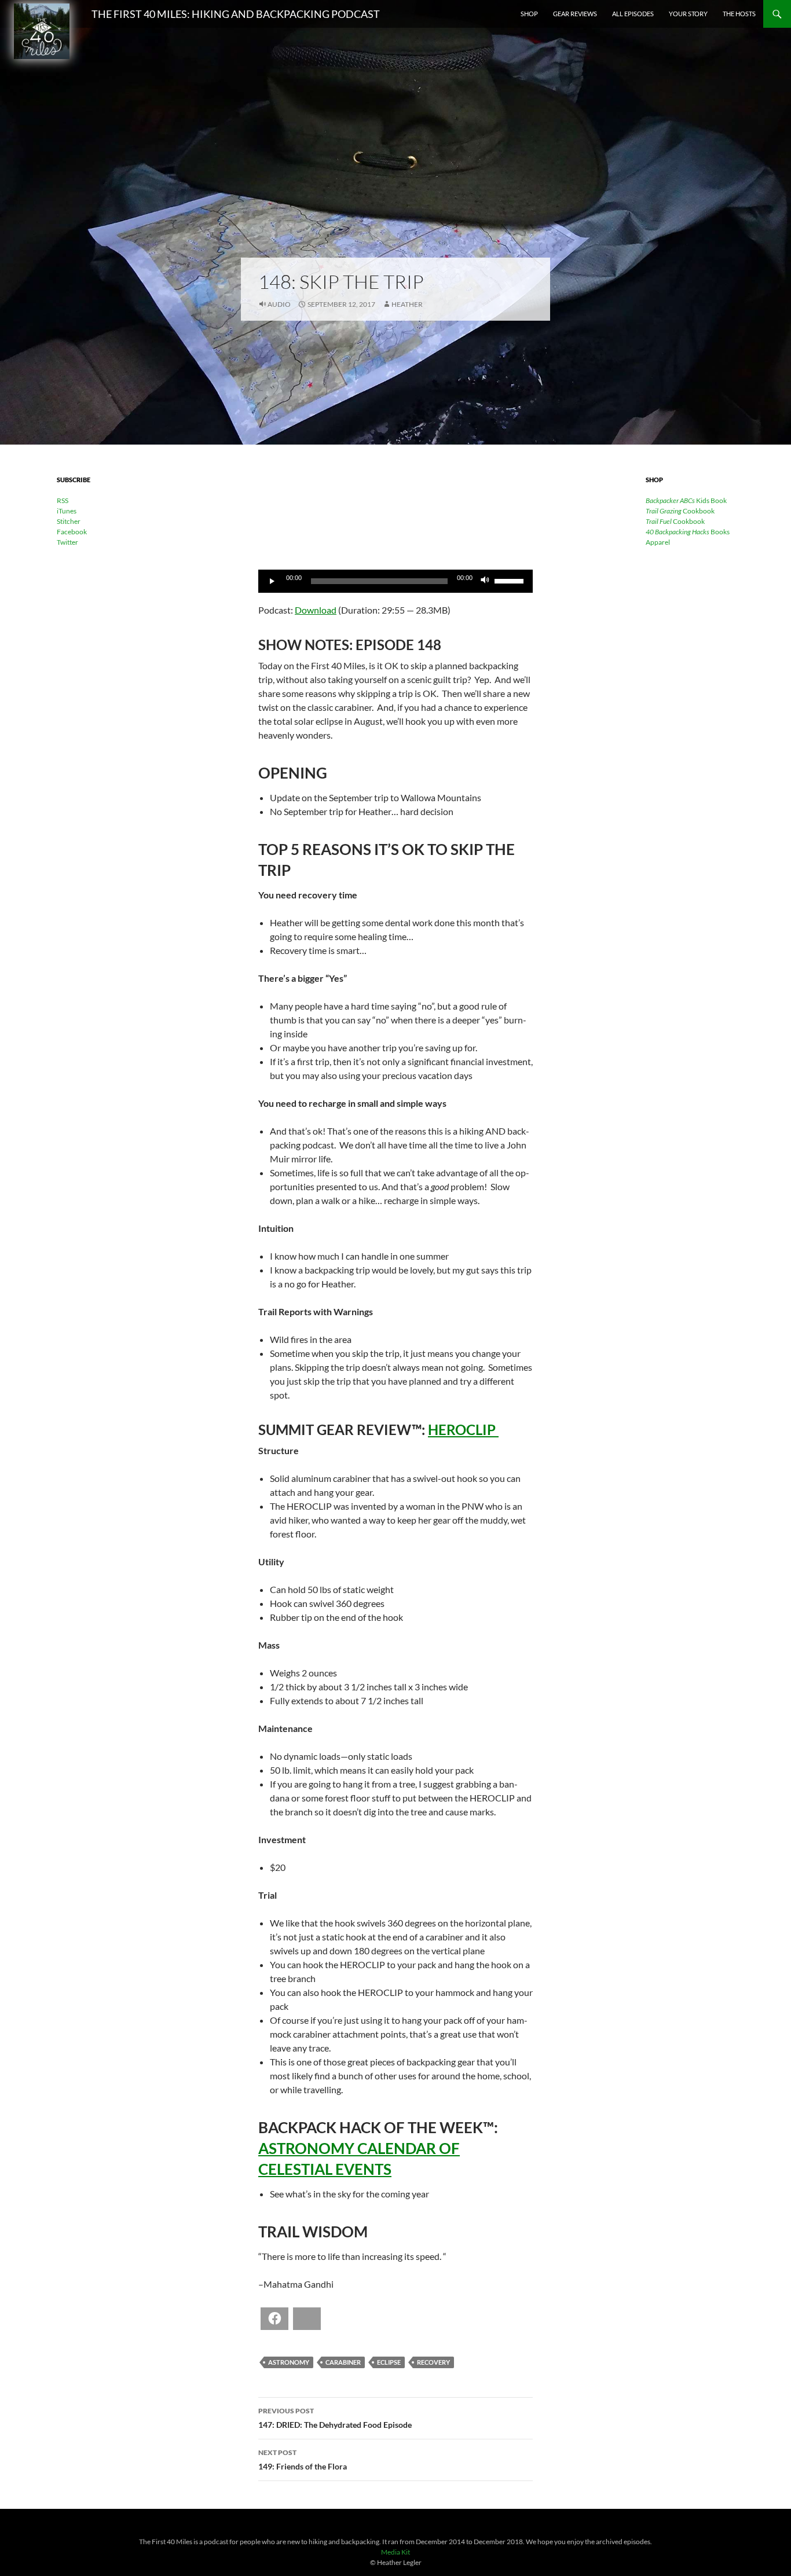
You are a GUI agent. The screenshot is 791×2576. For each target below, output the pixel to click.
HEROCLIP (463, 1430)
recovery (433, 2362)
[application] (395, 581)
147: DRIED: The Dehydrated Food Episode (335, 2418)
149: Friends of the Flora (303, 2460)
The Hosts (739, 14)
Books (688, 532)
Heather (407, 304)
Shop (529, 14)
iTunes (67, 511)
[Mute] (485, 581)
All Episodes (633, 14)
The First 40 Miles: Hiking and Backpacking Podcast (236, 14)
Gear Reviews (575, 14)
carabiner (343, 2362)
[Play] (273, 581)
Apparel (658, 542)
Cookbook (680, 511)
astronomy (289, 2362)
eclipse (389, 2362)
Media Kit (395, 2552)
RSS (63, 500)
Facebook (72, 532)
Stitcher (69, 521)
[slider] (511, 580)
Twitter (67, 542)
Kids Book (686, 500)
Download (316, 610)
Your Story (688, 14)
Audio (279, 304)
